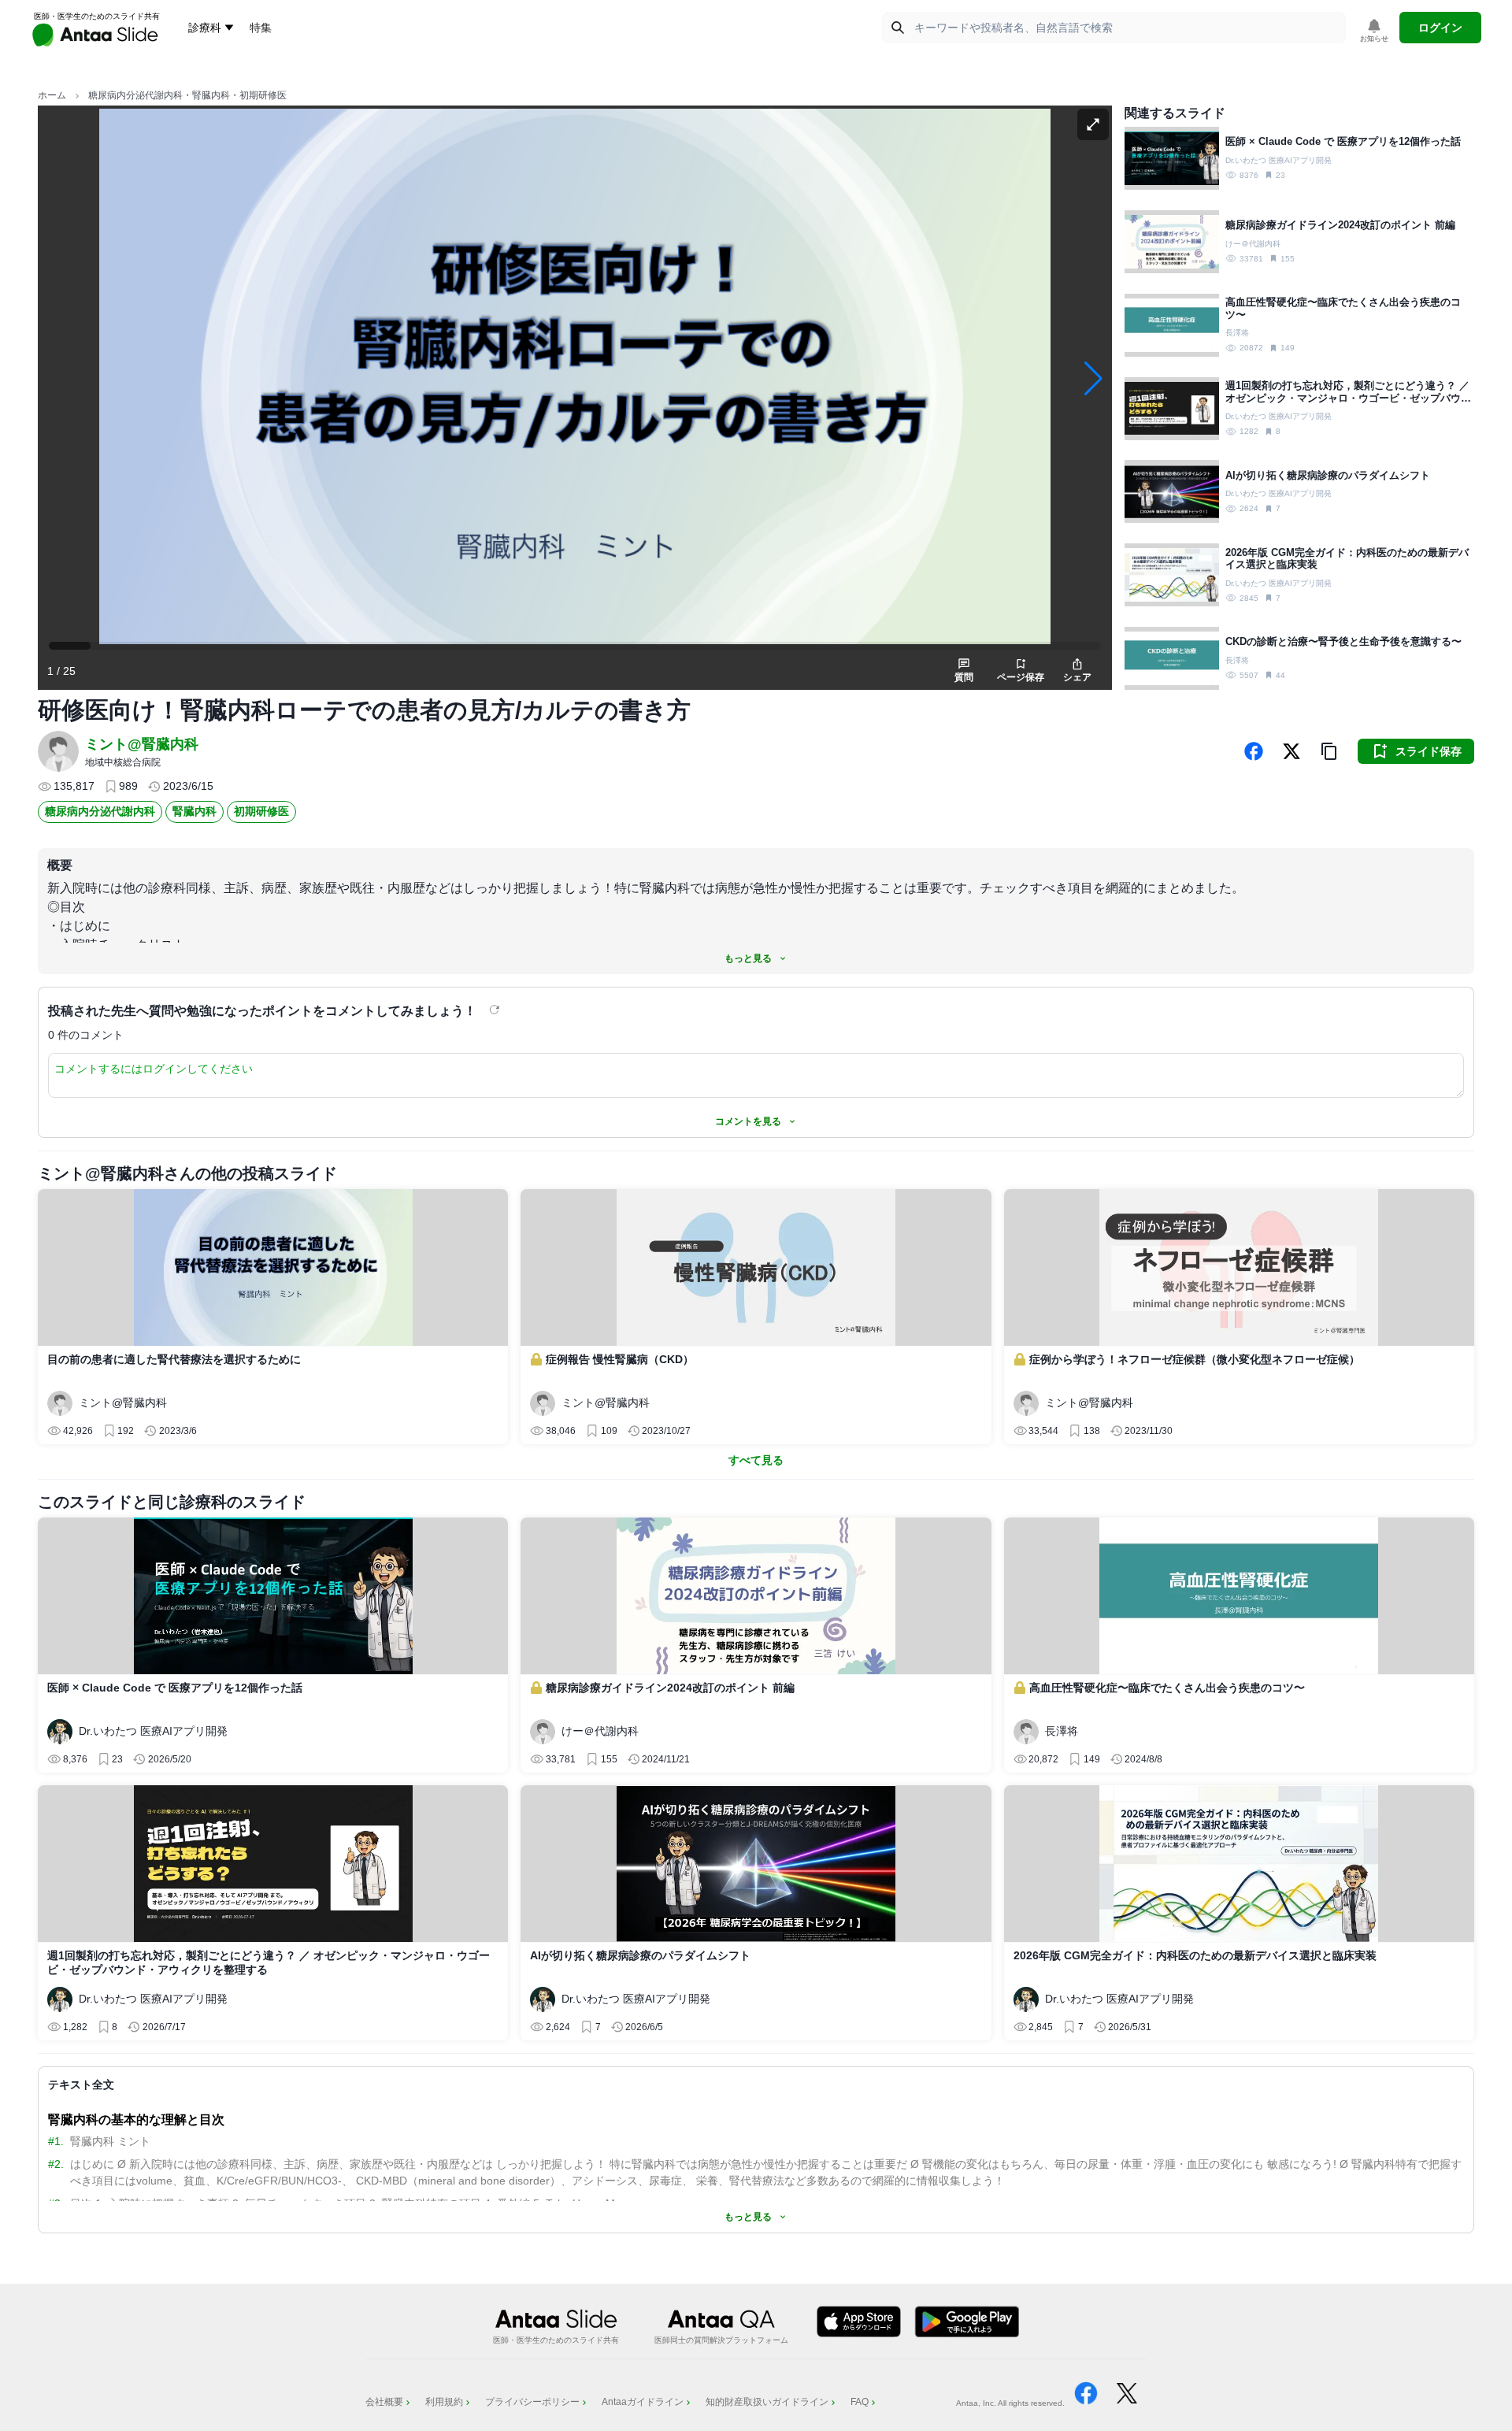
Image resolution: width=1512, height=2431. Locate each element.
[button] (1329, 751)
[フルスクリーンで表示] (1093, 124)
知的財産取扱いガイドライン (767, 2402)
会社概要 (384, 2402)
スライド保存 (1429, 751)
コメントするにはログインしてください (154, 1069)
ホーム (52, 95)
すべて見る (756, 1460)
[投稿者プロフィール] (58, 751)
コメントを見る (748, 1121)
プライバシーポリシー (532, 2402)
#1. (56, 2141)
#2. (56, 2164)
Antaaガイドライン (643, 2402)
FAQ (860, 2402)
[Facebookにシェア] (1254, 751)
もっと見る (748, 958)
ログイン (1440, 28)
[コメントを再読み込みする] (496, 1010)
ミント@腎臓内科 (142, 744)
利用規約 (444, 2402)
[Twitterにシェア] (1291, 751)
